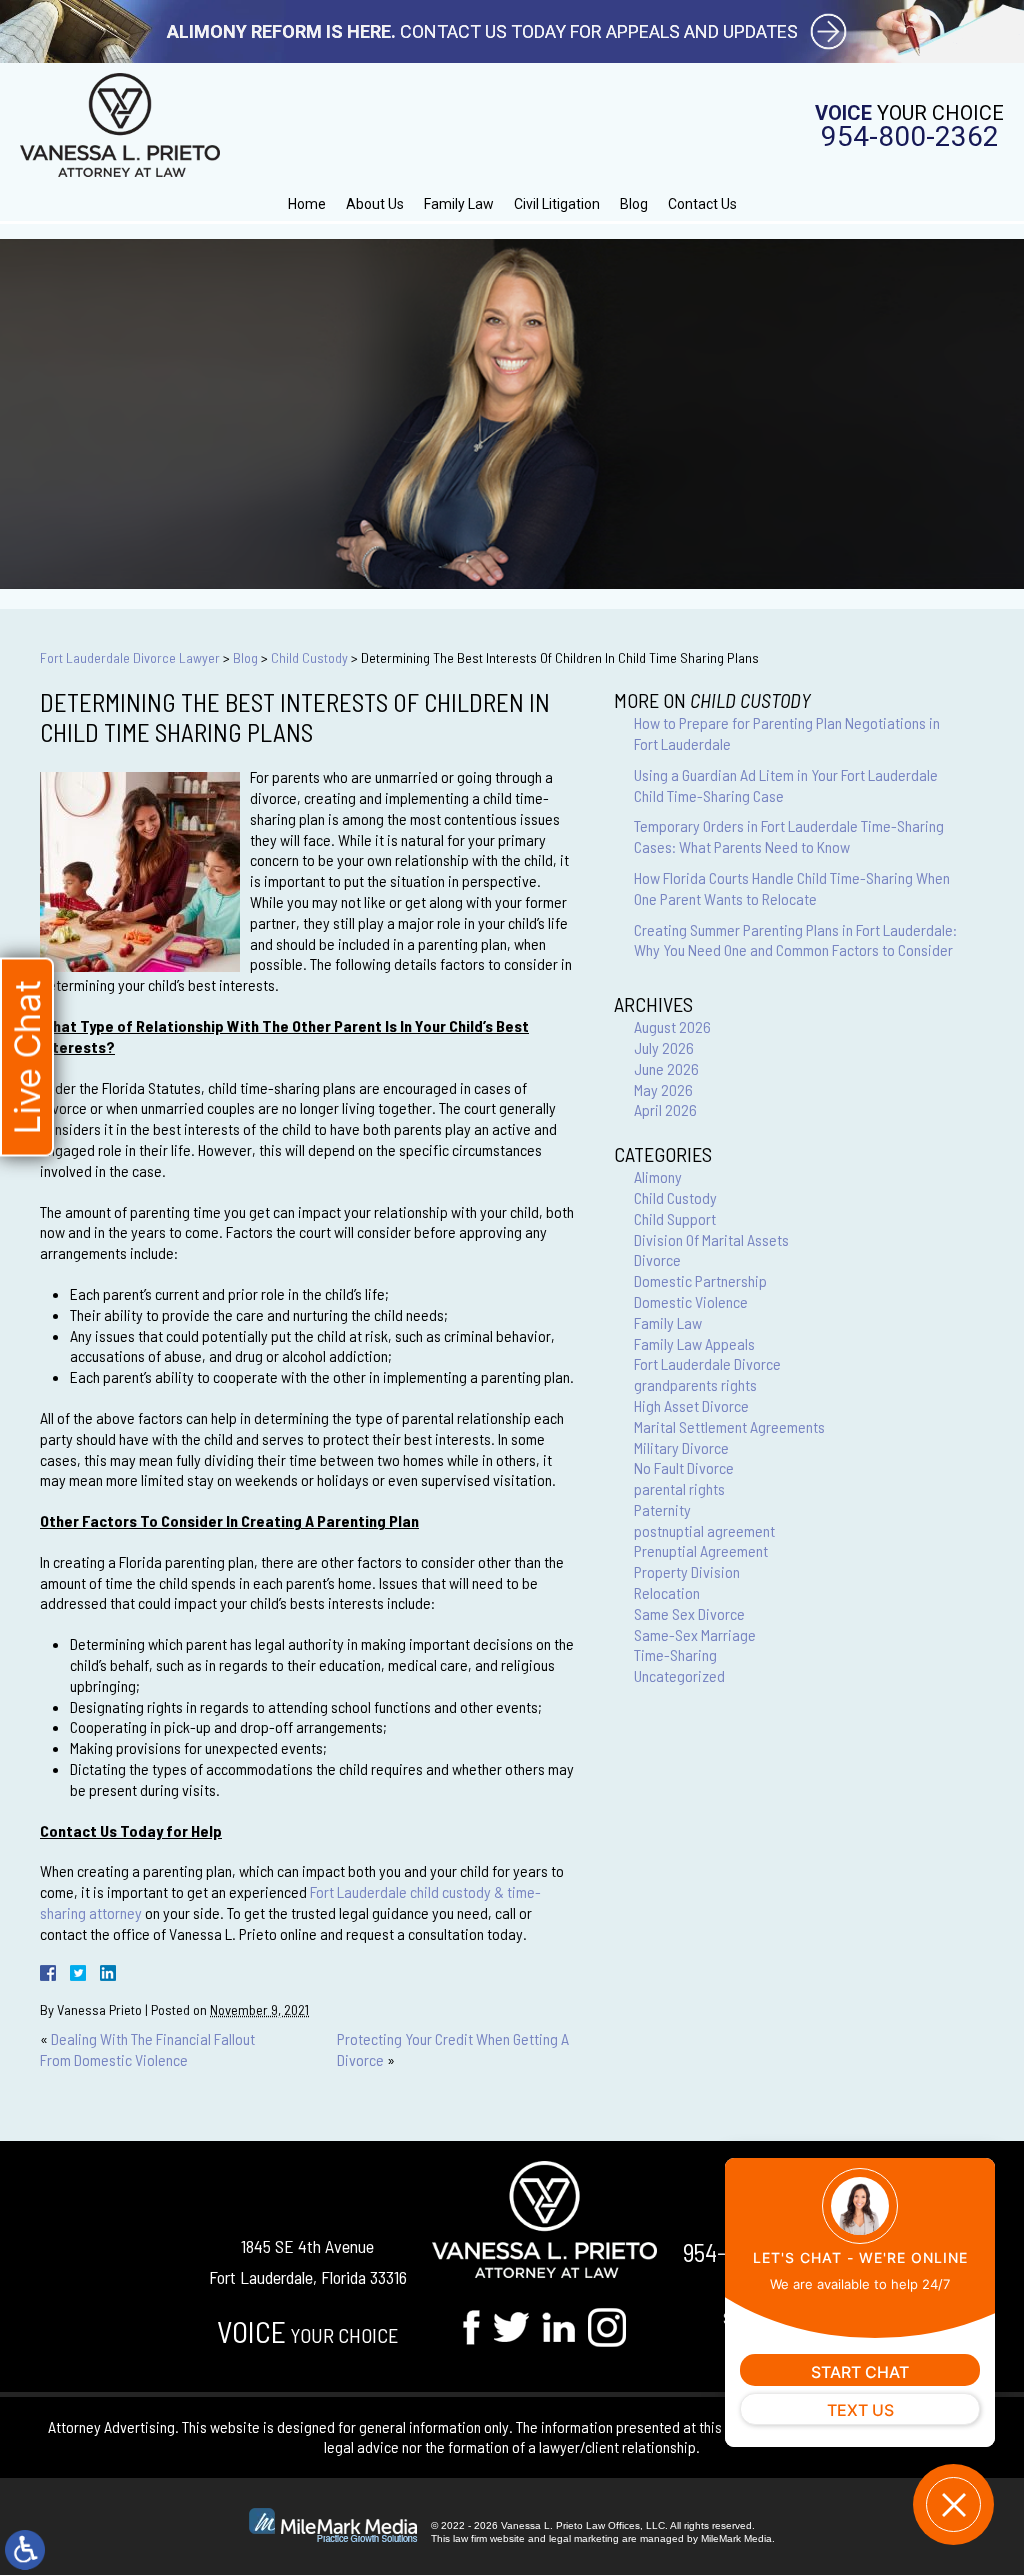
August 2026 (672, 1026)
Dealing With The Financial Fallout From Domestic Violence (147, 2049)
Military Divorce (681, 1447)
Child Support (675, 1218)
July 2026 (664, 1047)
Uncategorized (679, 1675)
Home (307, 204)
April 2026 (665, 1109)
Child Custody (309, 657)
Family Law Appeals (694, 1343)
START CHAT (860, 2372)
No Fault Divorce (684, 1467)
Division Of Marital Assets (711, 1239)
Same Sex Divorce (689, 1613)
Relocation (667, 1592)
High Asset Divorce (691, 1405)
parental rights (679, 1488)
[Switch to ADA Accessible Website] (25, 2550)
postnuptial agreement (704, 1530)
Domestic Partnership (700, 1280)
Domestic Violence (691, 1301)
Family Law (459, 204)
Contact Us (702, 204)
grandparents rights (695, 1384)
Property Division (687, 1571)
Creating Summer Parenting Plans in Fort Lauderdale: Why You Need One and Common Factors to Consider (795, 940)
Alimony (658, 1176)
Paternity (662, 1509)
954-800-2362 (910, 137)
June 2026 (666, 1068)
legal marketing (584, 2538)
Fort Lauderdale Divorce (707, 1363)
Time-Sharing (675, 1654)
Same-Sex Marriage (695, 1634)
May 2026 (663, 1089)
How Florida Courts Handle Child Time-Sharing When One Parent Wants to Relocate (792, 888)
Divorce (657, 1259)
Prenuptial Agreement (701, 1550)
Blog (634, 204)
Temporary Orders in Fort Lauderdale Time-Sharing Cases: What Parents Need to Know (789, 836)
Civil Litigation (557, 204)
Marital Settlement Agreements (729, 1426)
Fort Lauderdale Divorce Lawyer (130, 657)
